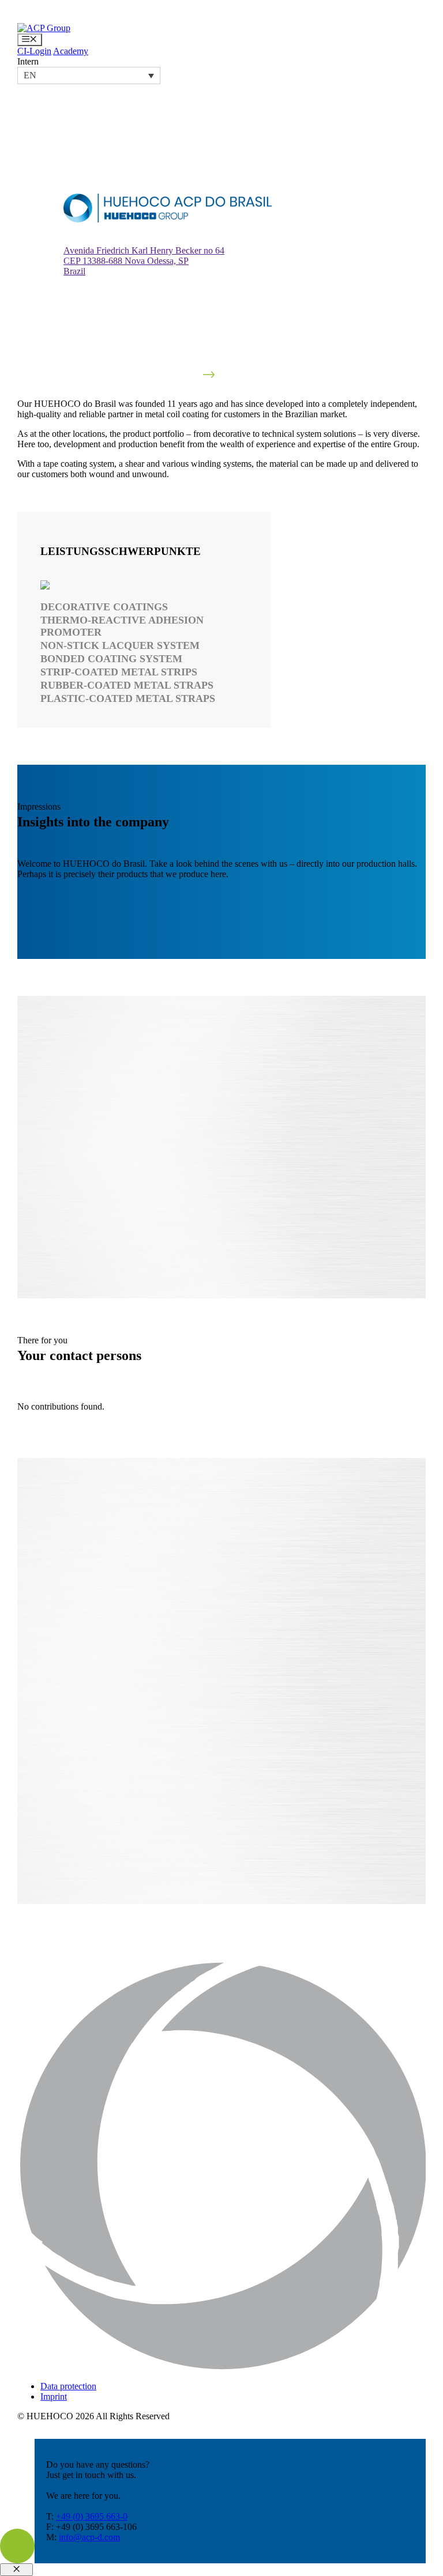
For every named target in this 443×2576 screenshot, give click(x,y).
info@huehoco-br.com (127, 1778)
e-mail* (250, 1713)
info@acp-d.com (89, 2537)
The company (262, 1668)
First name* (258, 1601)
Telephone (256, 1691)
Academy (71, 51)
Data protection (68, 2386)
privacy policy (318, 1850)
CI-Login (34, 51)
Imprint (54, 2396)
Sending (255, 1861)
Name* (250, 1623)
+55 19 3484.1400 (52, 1778)
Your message (262, 1735)
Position (251, 1646)
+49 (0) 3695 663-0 (92, 2516)
